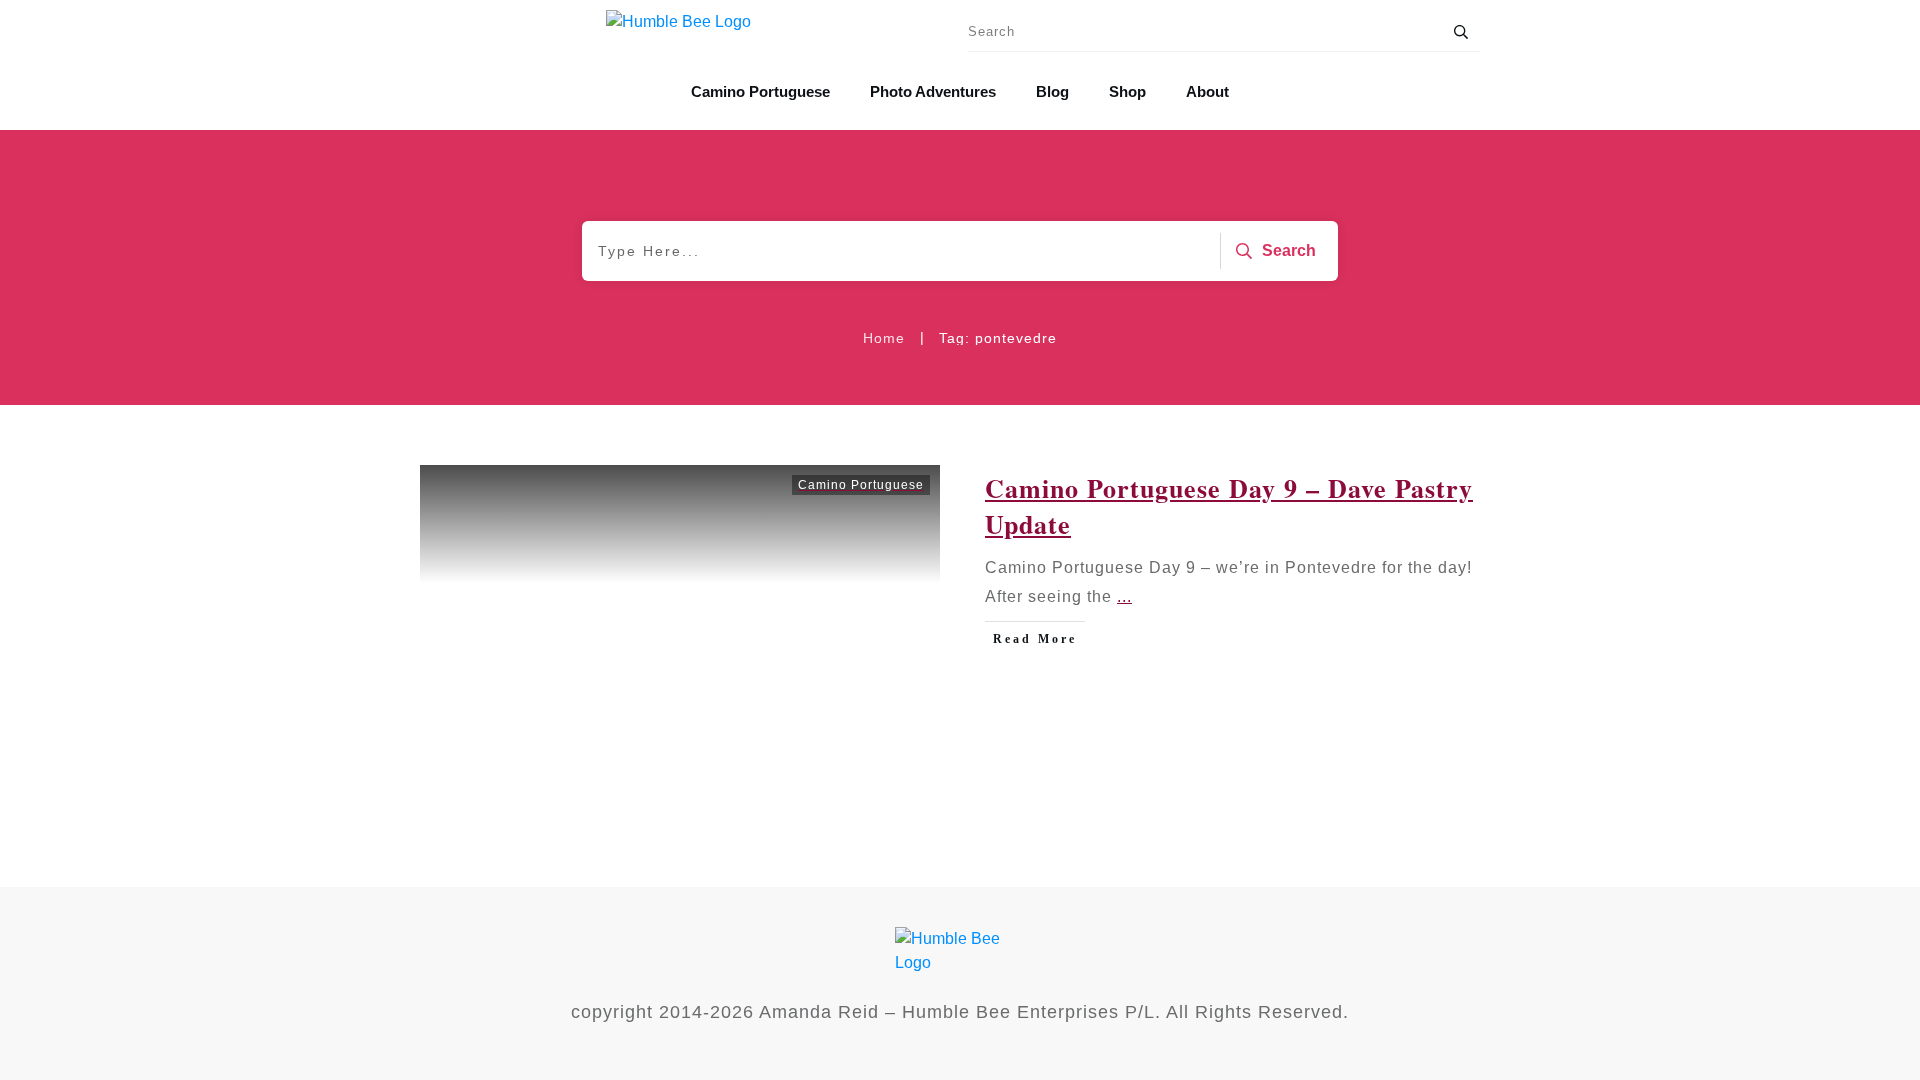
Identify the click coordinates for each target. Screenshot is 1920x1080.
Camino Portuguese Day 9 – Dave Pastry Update (960, 613)
